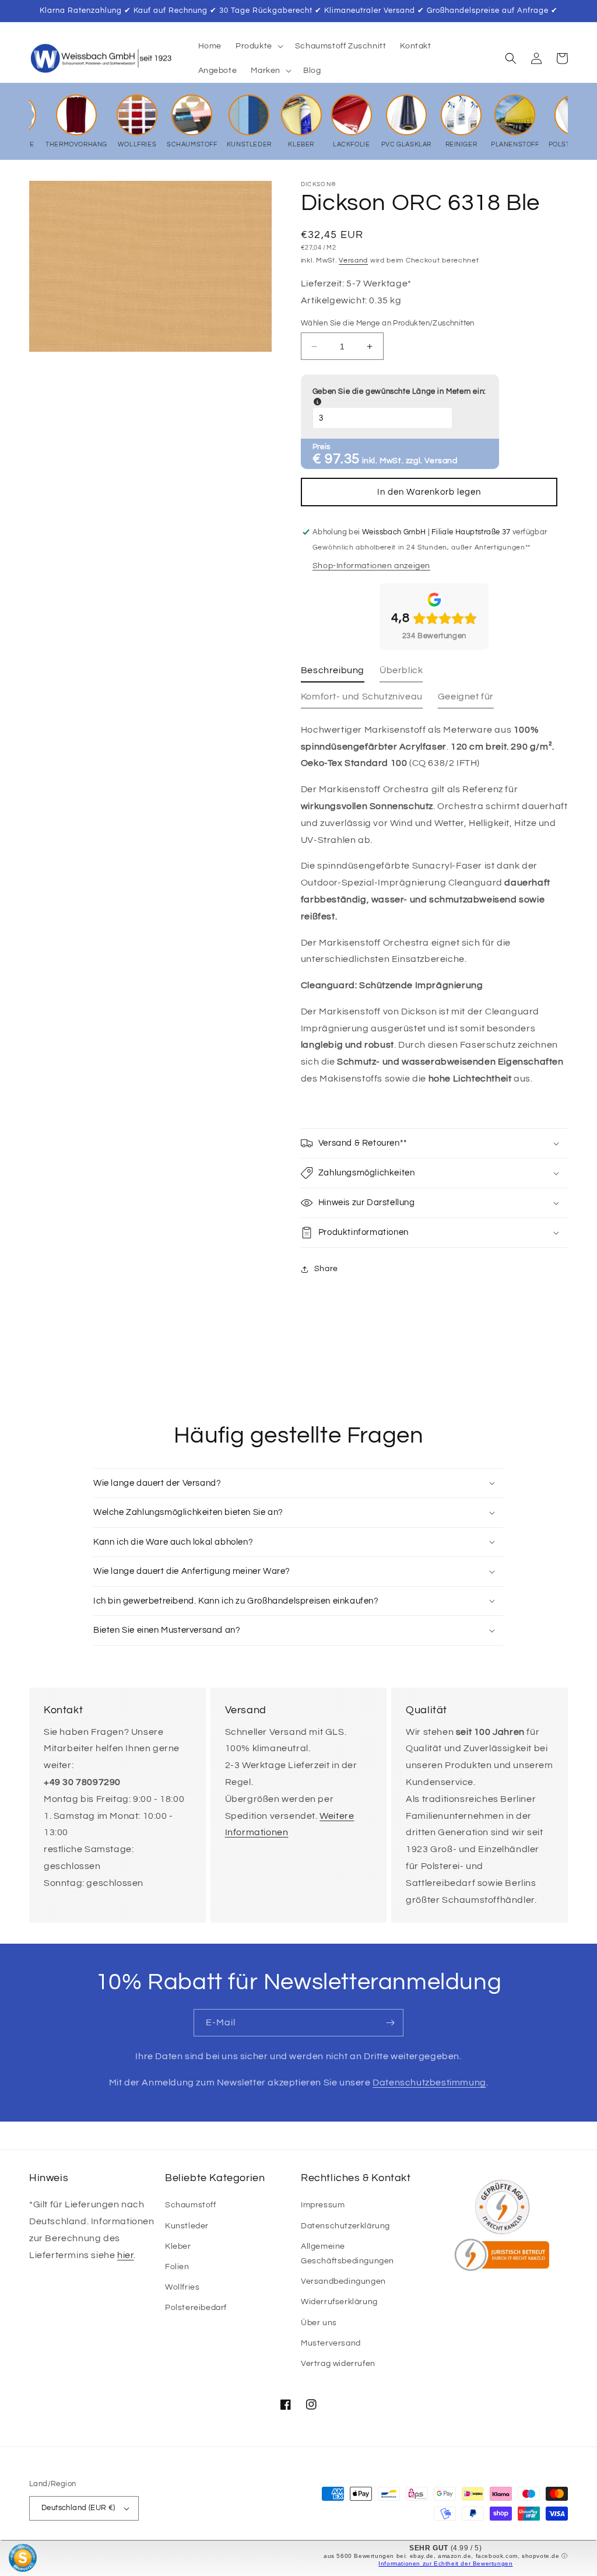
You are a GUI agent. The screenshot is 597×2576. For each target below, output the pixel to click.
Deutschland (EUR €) (78, 2508)
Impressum (323, 2205)
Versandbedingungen (343, 2281)
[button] (258, 46)
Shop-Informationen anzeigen (371, 566)
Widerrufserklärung (339, 2302)
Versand (353, 260)
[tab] (333, 673)
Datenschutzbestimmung (429, 2082)
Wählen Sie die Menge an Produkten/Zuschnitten (388, 323)
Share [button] (326, 1269)
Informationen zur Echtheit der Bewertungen (445, 2563)
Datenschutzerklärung (345, 2226)
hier (125, 2255)
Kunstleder (187, 2226)
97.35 (342, 459)
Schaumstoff (191, 2205)
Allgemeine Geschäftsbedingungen (347, 2254)
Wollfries (182, 2287)
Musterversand (331, 2343)
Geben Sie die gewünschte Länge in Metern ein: (399, 397)
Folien (177, 2267)
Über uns (319, 2323)
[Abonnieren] (390, 2023)
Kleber (178, 2246)
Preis (322, 447)
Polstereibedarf (196, 2308)
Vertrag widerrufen (338, 2364)
